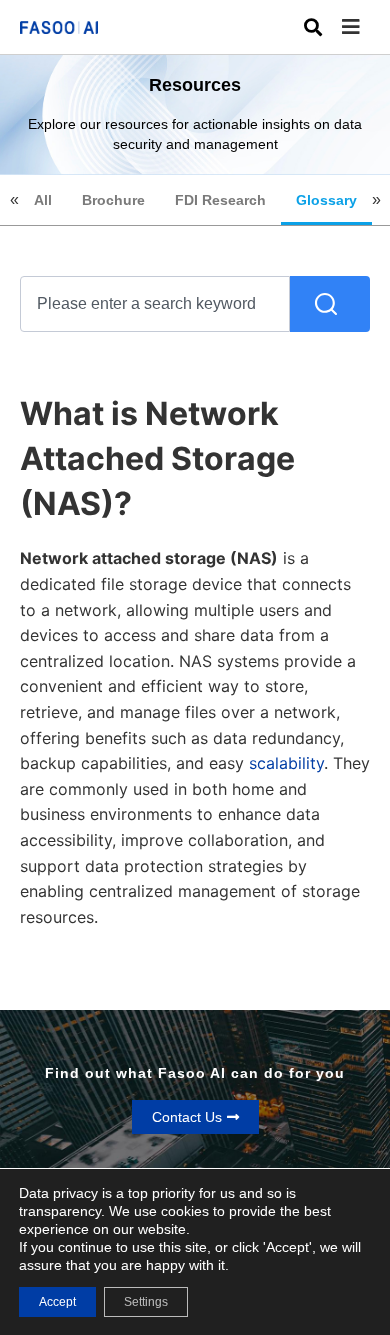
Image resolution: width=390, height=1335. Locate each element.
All (43, 200)
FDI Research (220, 200)
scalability (286, 763)
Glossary (326, 200)
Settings (146, 1302)
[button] (366, 27)
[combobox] (155, 304)
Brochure (113, 200)
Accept (57, 1302)
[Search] (330, 304)
